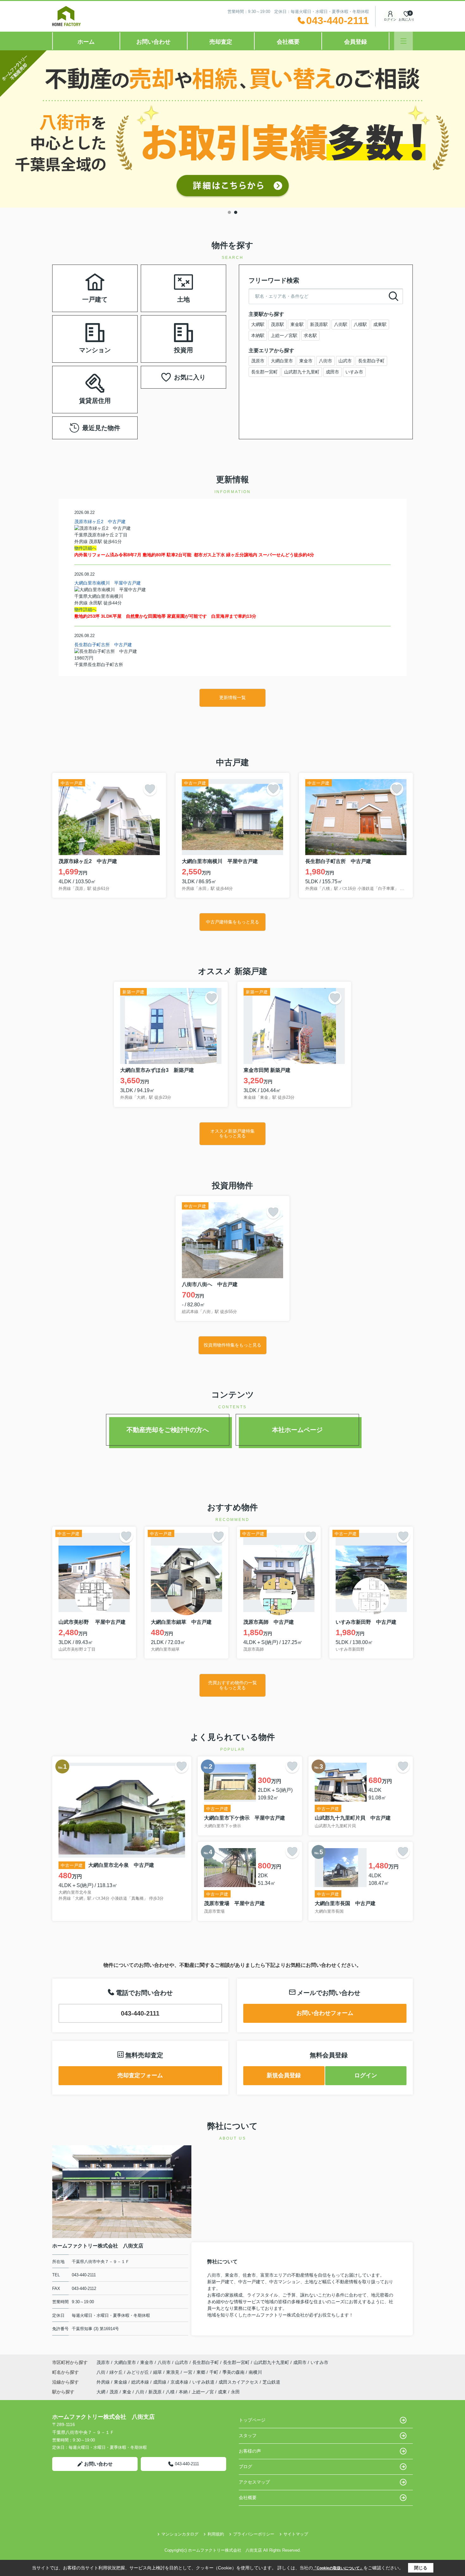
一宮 (189, 2372)
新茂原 (155, 2392)
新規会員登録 (284, 2075)
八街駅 (341, 324)
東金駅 (297, 324)
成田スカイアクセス (239, 2382)
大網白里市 (282, 361)
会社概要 (288, 42)
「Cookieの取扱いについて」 (338, 2568)
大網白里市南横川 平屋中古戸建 (108, 583)
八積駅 (360, 324)
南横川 (255, 2372)
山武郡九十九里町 (302, 372)
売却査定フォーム (140, 2075)
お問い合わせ (153, 42)
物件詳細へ (85, 548)
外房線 (104, 2382)
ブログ (245, 2467)
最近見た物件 (101, 428)
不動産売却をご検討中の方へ (168, 1430)
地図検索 (75, 296)
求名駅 (310, 335)
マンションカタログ (180, 2534)
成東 (222, 2392)
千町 (214, 2372)
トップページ (252, 2420)
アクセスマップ (254, 2482)
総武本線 (141, 2382)
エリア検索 (75, 281)
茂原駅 (277, 324)
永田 (235, 2392)
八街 (102, 2372)
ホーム (86, 42)
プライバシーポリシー (254, 2534)
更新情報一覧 (232, 697)
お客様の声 (250, 2451)
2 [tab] (236, 212)
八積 (170, 2392)
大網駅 (258, 324)
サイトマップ (296, 2534)
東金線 (121, 2382)
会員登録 (356, 42)
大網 (101, 2392)
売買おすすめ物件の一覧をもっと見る (232, 1685)
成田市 (332, 372)
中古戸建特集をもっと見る (232, 922)
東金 (127, 2392)
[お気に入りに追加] (150, 789)
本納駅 (258, 335)
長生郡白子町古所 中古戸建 (103, 645)
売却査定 (221, 42)
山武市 (345, 361)
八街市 (325, 361)
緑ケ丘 (117, 2372)
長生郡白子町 (371, 361)
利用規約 (216, 2534)
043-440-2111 (140, 2013)
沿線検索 (115, 281)
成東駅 (380, 324)
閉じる (421, 2568)
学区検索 (115, 296)
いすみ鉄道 (204, 2382)
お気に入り (190, 377)
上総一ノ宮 (203, 2392)
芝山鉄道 (271, 2382)
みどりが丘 (139, 2372)
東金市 (306, 361)
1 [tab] (229, 212)
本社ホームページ (297, 1430)
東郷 (201, 2372)
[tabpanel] (232, 129)
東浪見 (173, 2372)
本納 (183, 2392)
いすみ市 (354, 372)
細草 (158, 2372)
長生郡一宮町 (264, 372)
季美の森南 (234, 2372)
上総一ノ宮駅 (284, 335)
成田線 (160, 2382)
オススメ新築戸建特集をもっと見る (232, 1133)
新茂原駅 (319, 324)
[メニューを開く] (403, 41)
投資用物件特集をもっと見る (232, 1345)
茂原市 (258, 361)
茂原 (114, 2392)
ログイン (390, 19)
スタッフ (248, 2435)
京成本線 (180, 2382)
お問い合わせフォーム (325, 2013)
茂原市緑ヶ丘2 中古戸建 (100, 522)
